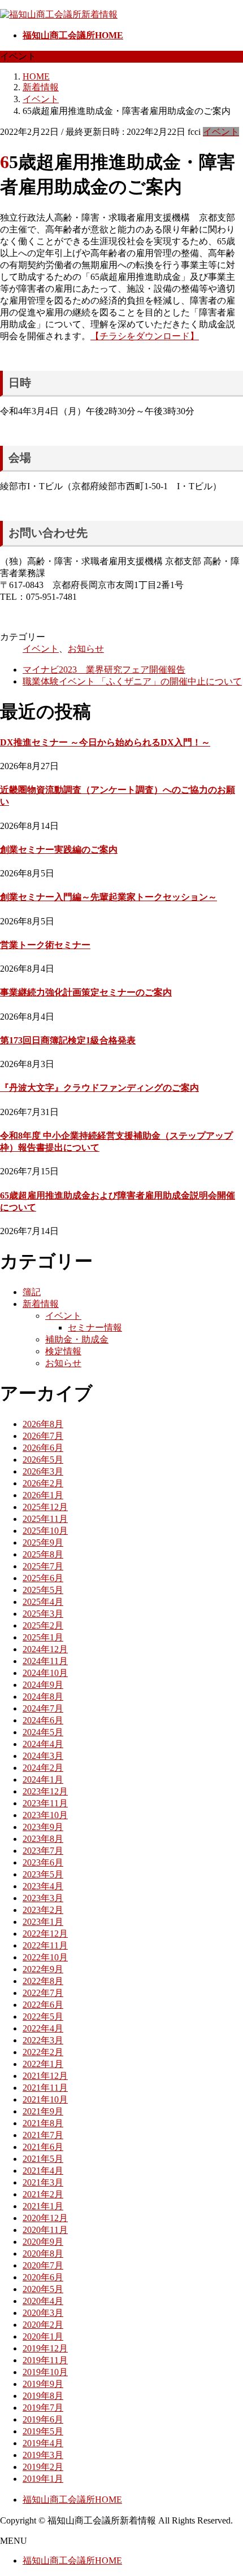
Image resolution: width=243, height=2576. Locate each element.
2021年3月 (43, 2182)
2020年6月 (43, 2277)
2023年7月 (43, 1851)
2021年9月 (43, 2111)
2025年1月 (43, 1637)
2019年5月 (43, 2431)
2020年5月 (43, 2289)
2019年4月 (43, 2443)
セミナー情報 (95, 1328)
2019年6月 (43, 2419)
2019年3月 (43, 2455)
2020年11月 (45, 2230)
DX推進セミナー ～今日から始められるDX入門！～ (105, 742)
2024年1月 (43, 1779)
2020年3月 (43, 2313)
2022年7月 (43, 1993)
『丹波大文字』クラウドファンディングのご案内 (99, 1088)
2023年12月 (45, 1791)
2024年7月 (43, 1708)
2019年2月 (43, 2467)
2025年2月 (43, 1625)
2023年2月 (43, 1910)
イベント (221, 132)
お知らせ (86, 649)
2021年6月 (43, 2147)
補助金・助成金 (77, 1339)
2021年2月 (43, 2194)
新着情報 (41, 1304)
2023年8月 (43, 1839)
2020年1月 (43, 2336)
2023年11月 (45, 1803)
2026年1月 (43, 1495)
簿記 (32, 1292)
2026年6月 (43, 1448)
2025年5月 (43, 1590)
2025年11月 (45, 1519)
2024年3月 (43, 1756)
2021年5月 (43, 2159)
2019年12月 (45, 2348)
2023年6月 (43, 1862)
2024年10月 (45, 1673)
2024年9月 (43, 1685)
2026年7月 (43, 1436)
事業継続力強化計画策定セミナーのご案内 (86, 992)
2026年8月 (43, 1424)
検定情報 (63, 1351)
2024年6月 (43, 1720)
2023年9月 (43, 1827)
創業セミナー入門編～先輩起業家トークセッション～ (109, 897)
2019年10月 (45, 2372)
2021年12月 (45, 2076)
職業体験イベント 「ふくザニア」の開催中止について (132, 681)
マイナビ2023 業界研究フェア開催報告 (104, 670)
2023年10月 (45, 1815)
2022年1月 (43, 2064)
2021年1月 (43, 2206)
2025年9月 (43, 1542)
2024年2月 (43, 1768)
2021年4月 (43, 2171)
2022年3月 (43, 2040)
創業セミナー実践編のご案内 (59, 850)
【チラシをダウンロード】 (145, 336)
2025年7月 (43, 1566)
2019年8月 (43, 2396)
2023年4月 (43, 1886)
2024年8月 (43, 1697)
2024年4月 (43, 1744)
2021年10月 (45, 2099)
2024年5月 (43, 1732)
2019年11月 (45, 2360)
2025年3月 (43, 1614)
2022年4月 (43, 2028)
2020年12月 (45, 2218)
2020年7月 (43, 2265)
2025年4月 (43, 1602)
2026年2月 (43, 1483)
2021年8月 (43, 2123)
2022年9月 (43, 1969)
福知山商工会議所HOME (72, 2500)
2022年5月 (43, 2017)
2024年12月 (45, 1649)
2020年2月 (43, 2325)
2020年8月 (43, 2254)
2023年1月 (43, 1922)
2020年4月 (43, 2301)
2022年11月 (45, 1945)
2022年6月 (43, 2005)
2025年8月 (43, 1554)
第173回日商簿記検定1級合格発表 (68, 1040)
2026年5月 (43, 1460)
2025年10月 (45, 1531)
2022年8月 (43, 1981)
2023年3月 (43, 1898)
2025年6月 (43, 1578)
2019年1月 (43, 2479)
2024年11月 (45, 1661)
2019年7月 (43, 2408)
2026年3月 (43, 1471)
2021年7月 (43, 2135)
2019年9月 (43, 2384)
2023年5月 (43, 1874)
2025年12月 (45, 1507)
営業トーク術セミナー (45, 945)
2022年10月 (45, 1957)
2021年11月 (45, 2088)
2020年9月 (43, 2242)
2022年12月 (45, 1934)
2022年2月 (43, 2052)
